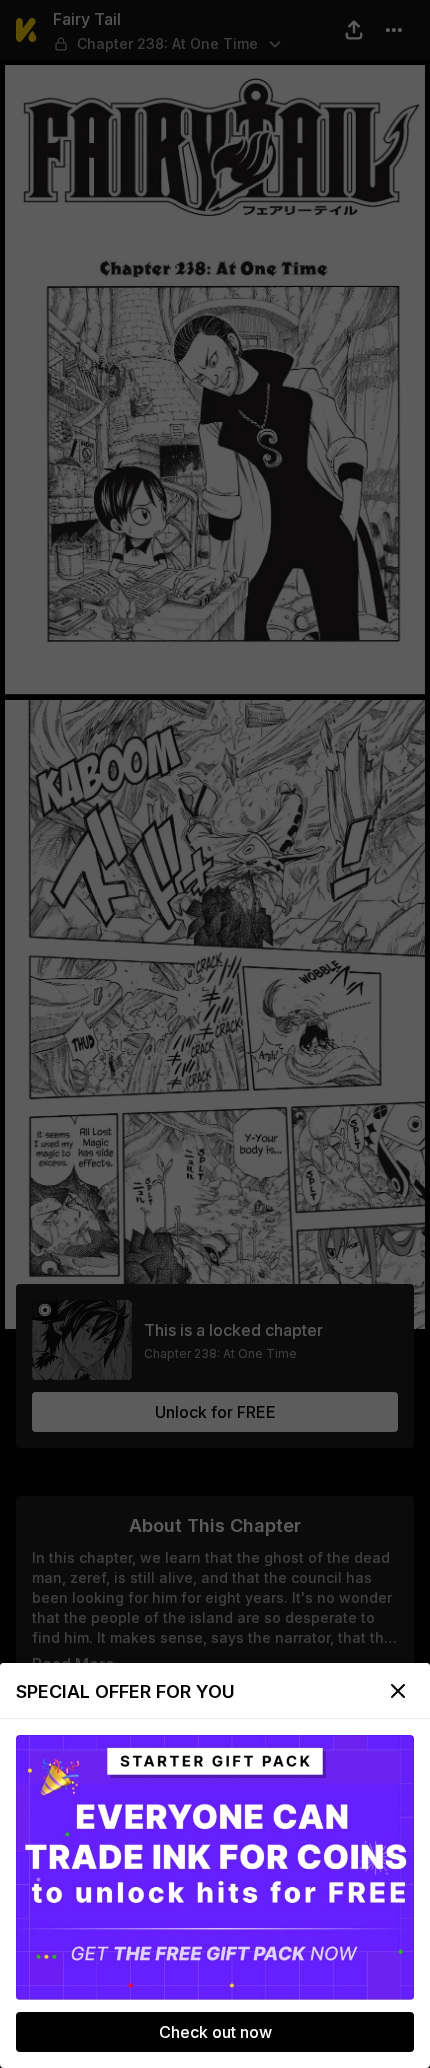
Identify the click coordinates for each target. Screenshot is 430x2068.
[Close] (398, 1691)
